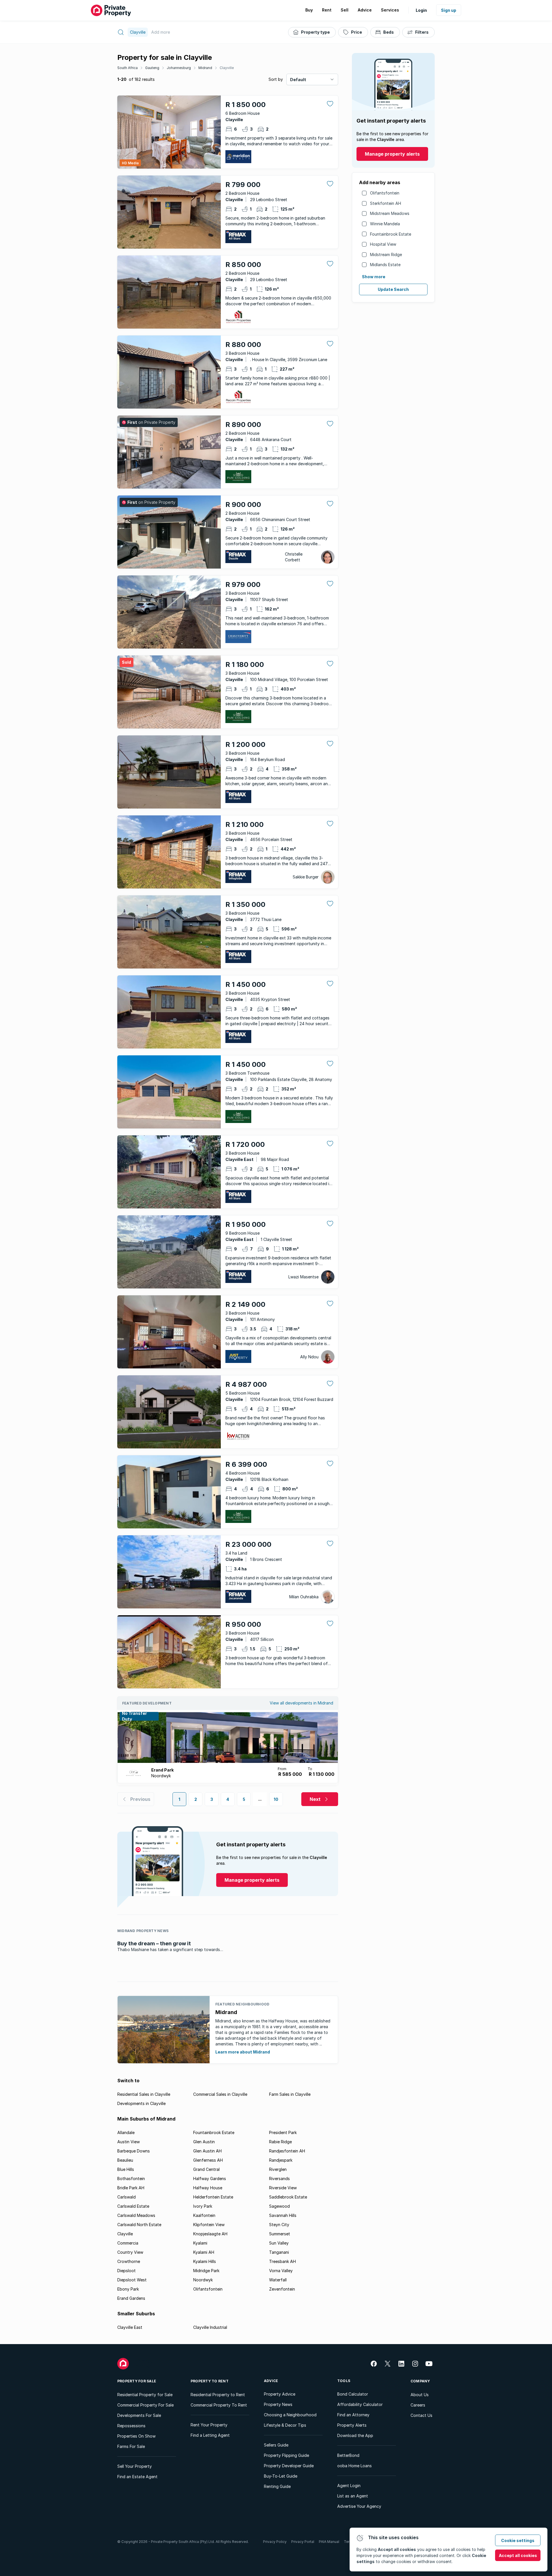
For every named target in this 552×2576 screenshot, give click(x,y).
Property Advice (280, 2394)
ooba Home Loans (354, 2466)
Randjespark (281, 2160)
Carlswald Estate (133, 2206)
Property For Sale (137, 2381)
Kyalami (200, 2243)
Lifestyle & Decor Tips (285, 2425)
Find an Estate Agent (137, 2477)
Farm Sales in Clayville (290, 2094)
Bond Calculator (353, 2394)
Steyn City (279, 2225)
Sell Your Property (135, 2466)
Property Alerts (352, 2425)
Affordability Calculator (360, 2404)
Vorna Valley (281, 2271)
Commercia (128, 2243)
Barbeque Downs (134, 2151)
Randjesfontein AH (287, 2151)
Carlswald (126, 2197)
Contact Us (421, 2415)
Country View (130, 2252)
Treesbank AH (282, 2261)
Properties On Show (136, 2436)
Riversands (279, 2179)
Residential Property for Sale (145, 2395)
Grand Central (206, 2169)
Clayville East (130, 2327)
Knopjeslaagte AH (210, 2234)
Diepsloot (126, 2271)
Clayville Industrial (210, 2327)
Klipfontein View (209, 2225)
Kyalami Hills (205, 2261)
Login (421, 10)
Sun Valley (279, 2243)
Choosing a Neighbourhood (290, 2415)
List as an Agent (353, 2496)
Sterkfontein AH (386, 203)
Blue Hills (126, 2169)
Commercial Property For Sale (145, 2405)
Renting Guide (277, 2486)
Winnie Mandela (385, 224)
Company (420, 2381)
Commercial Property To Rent (219, 2405)
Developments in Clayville (141, 2103)
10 (276, 1799)
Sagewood (279, 2206)
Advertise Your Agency (359, 2506)
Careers (418, 2405)
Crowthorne (129, 2261)
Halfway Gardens (210, 2179)
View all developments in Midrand (301, 1703)
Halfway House (208, 2188)
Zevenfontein (282, 2289)
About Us (420, 2395)
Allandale (126, 2132)
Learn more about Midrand (243, 2052)
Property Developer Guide (289, 2466)
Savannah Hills (283, 2215)
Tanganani (279, 2252)
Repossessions (131, 2426)
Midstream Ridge (386, 254)
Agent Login (349, 2486)
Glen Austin (204, 2142)
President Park (283, 2132)
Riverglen (278, 2169)
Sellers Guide (276, 2445)
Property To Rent (210, 2381)
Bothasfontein (131, 2179)
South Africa (128, 68)
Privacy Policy (275, 2542)
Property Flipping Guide (286, 2455)
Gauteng (152, 68)
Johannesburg (179, 68)
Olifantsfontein (385, 193)
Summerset (280, 2234)
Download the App (355, 2435)
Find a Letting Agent (210, 2435)
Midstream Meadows (390, 213)
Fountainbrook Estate (391, 234)
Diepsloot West (132, 2280)
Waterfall (278, 2280)
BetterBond (348, 2455)
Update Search (393, 289)
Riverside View (283, 2188)
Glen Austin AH (207, 2151)
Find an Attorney (353, 2415)
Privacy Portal (303, 2542)
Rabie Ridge (280, 2142)
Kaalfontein (204, 2215)
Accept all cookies (518, 2555)
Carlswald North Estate (139, 2225)
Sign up (449, 10)
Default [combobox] (298, 80)
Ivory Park (203, 2206)
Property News (278, 2404)
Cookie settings (518, 2540)
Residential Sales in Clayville (144, 2094)
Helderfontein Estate (213, 2197)
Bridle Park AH (131, 2188)
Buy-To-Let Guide (281, 2476)
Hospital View (383, 244)
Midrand (205, 68)
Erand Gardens (131, 2298)
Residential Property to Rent (218, 2395)
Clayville (227, 68)
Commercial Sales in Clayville (220, 2094)
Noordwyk (203, 2280)
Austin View (129, 2142)
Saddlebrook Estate (288, 2197)
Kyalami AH (204, 2252)
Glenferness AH (208, 2160)
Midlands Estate (385, 265)
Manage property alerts (392, 154)
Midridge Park (206, 2271)
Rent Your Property (209, 2425)
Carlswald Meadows (136, 2215)
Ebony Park (128, 2289)
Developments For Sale (139, 2415)
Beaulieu (125, 2160)
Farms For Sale (131, 2446)
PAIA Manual (329, 2542)
